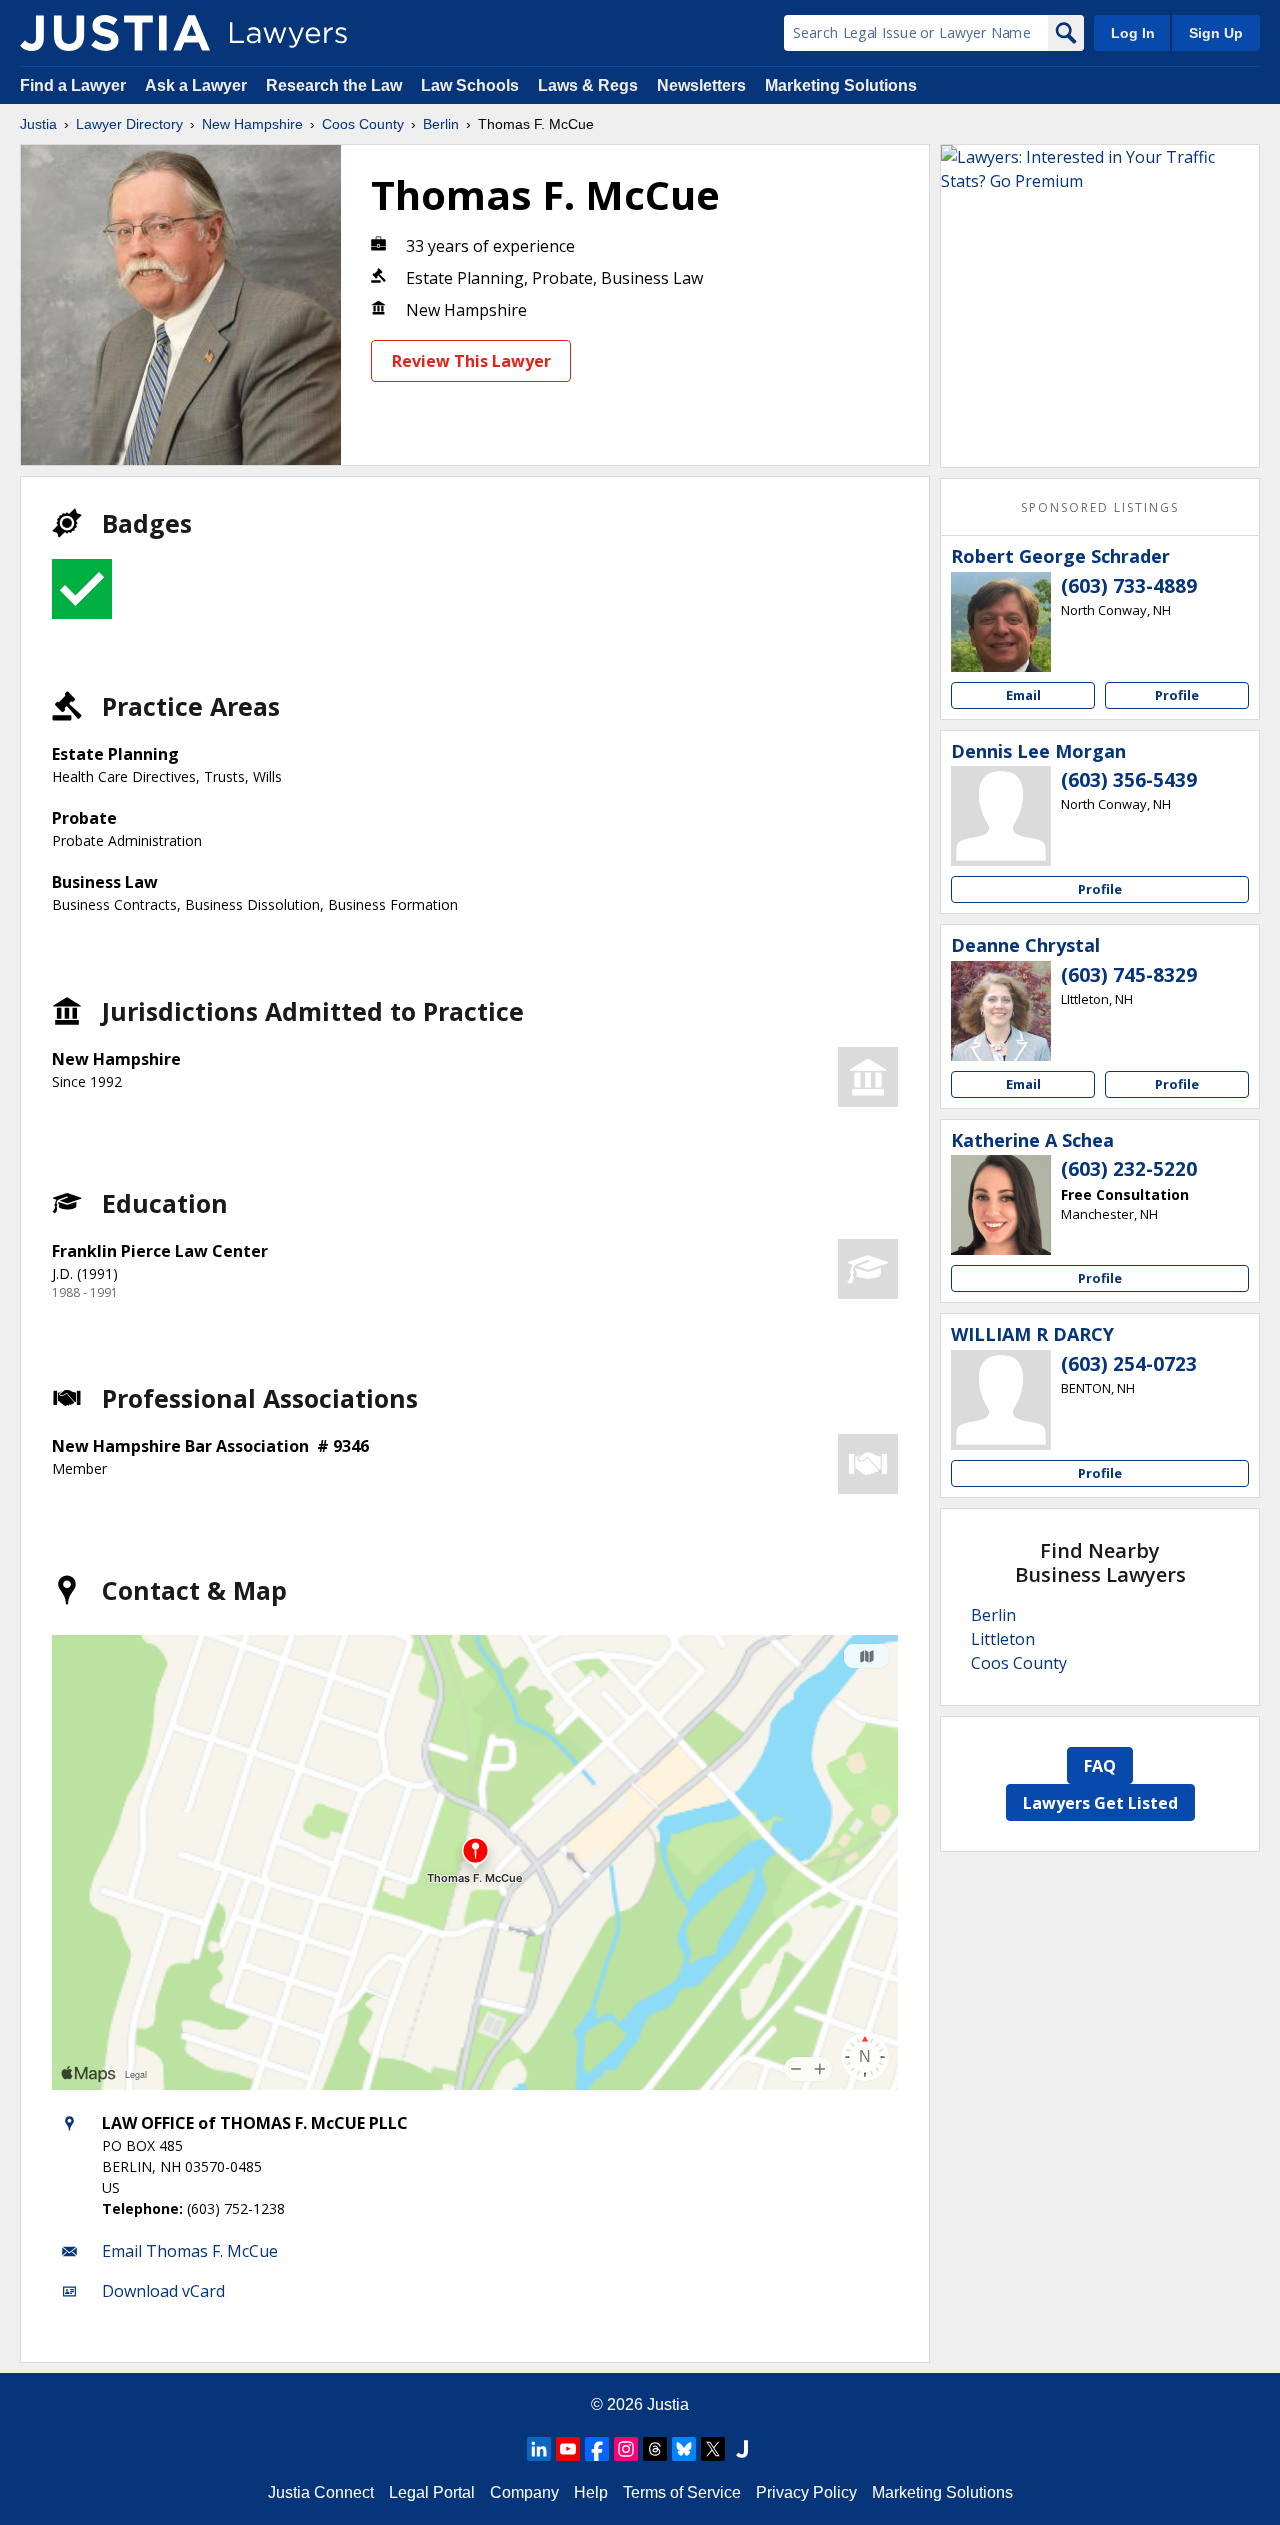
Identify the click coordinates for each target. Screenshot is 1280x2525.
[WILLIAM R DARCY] (1001, 1400)
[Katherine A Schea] (1001, 1205)
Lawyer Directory (129, 124)
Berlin (441, 124)
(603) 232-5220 (1129, 1169)
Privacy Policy (806, 2492)
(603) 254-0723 (1129, 1364)
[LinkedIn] (539, 2449)
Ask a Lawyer (198, 85)
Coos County (363, 124)
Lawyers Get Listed (1100, 1803)
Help (591, 2492)
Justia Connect (321, 2492)
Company (524, 2492)
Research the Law (334, 85)
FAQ (1100, 1766)
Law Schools (470, 85)
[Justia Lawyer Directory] (115, 33)
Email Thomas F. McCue (190, 2251)
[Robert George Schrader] (1001, 622)
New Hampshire (252, 124)
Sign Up (1216, 33)
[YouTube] (568, 2449)
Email (1023, 695)
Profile (1177, 695)
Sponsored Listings (1100, 507)
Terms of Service (682, 2492)
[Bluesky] (684, 2449)
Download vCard (163, 2291)
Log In (1133, 33)
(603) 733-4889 (1129, 586)
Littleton (1003, 1639)
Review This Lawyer (471, 361)
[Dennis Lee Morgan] (1001, 816)
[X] (713, 2449)
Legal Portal (432, 2492)
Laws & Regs (588, 85)
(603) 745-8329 (1129, 975)
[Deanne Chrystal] (1001, 1011)
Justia (38, 124)
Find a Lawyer (73, 85)
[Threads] (655, 2449)
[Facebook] (597, 2449)
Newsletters (701, 85)
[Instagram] (626, 2449)
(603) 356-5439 (1129, 780)
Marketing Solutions (841, 85)
